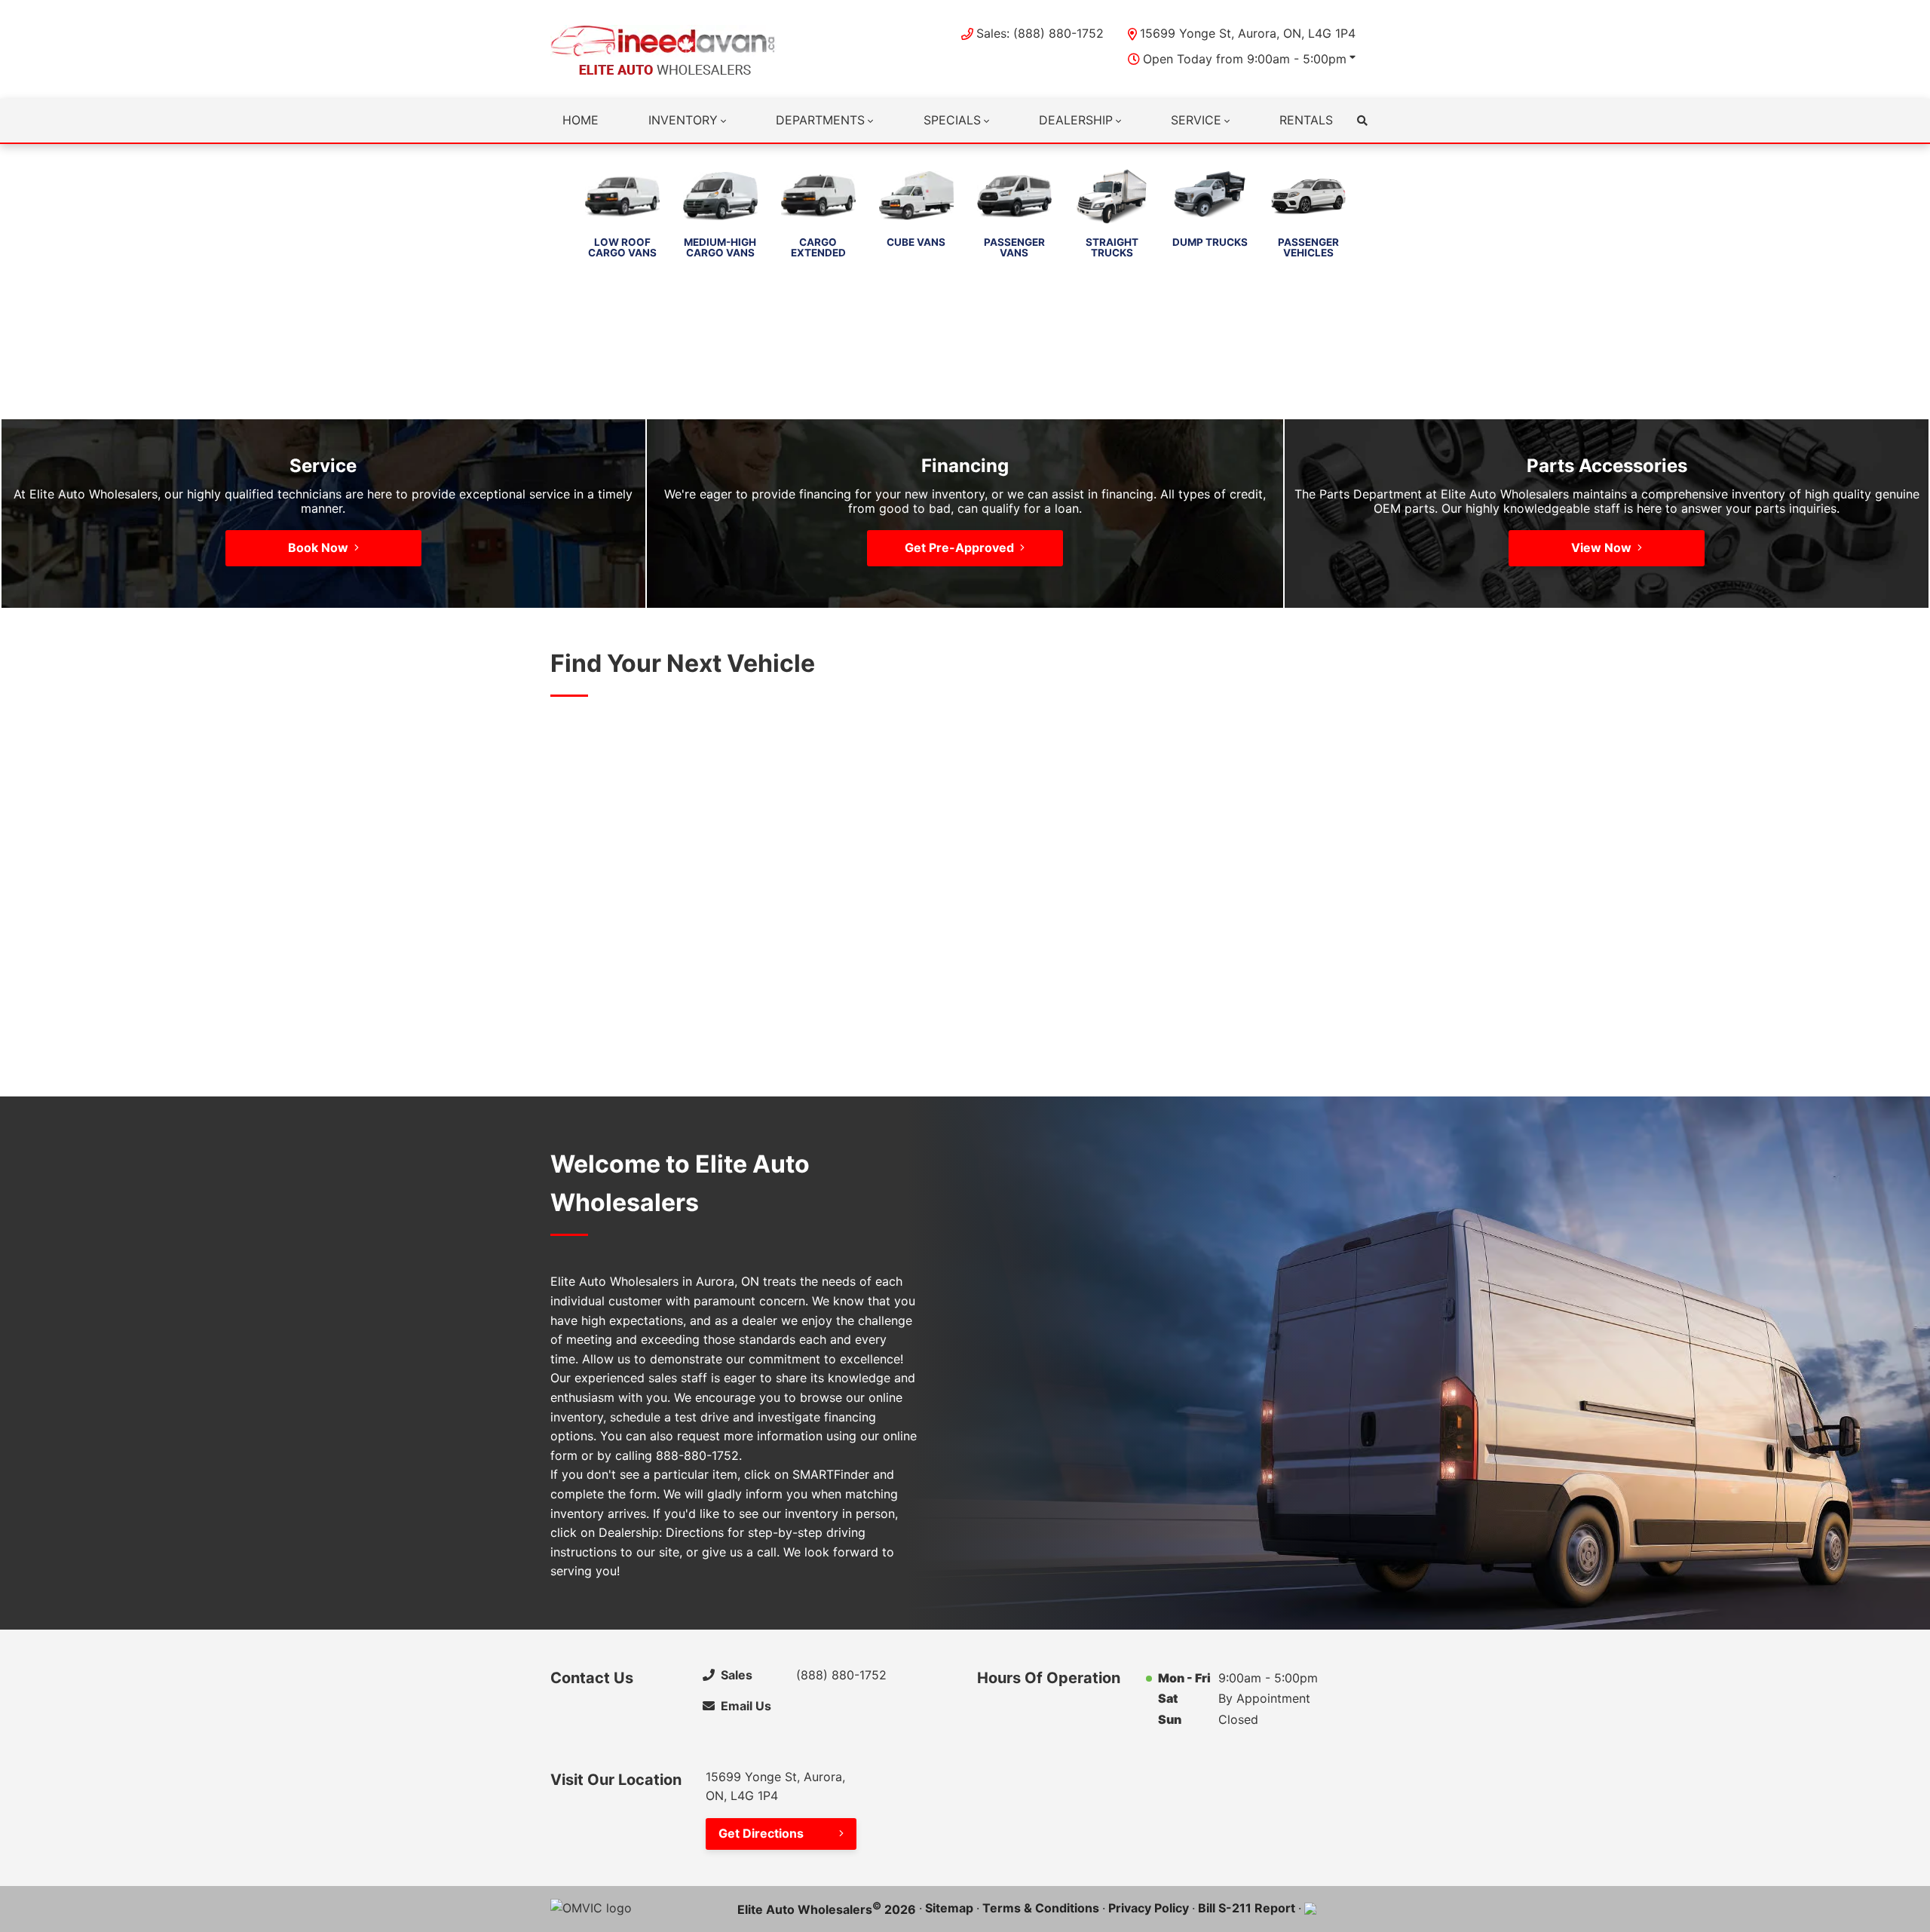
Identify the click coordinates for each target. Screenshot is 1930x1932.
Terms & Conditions (1041, 1908)
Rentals (1306, 120)
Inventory (683, 120)
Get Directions (761, 1833)
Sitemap (949, 1908)
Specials (952, 120)
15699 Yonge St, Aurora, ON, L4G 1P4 (1248, 33)
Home (581, 120)
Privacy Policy (1149, 1908)
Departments (820, 120)
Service (1196, 120)
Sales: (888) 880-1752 (1040, 33)
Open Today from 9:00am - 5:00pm (1245, 59)
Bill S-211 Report (1247, 1908)
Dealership (1076, 120)
